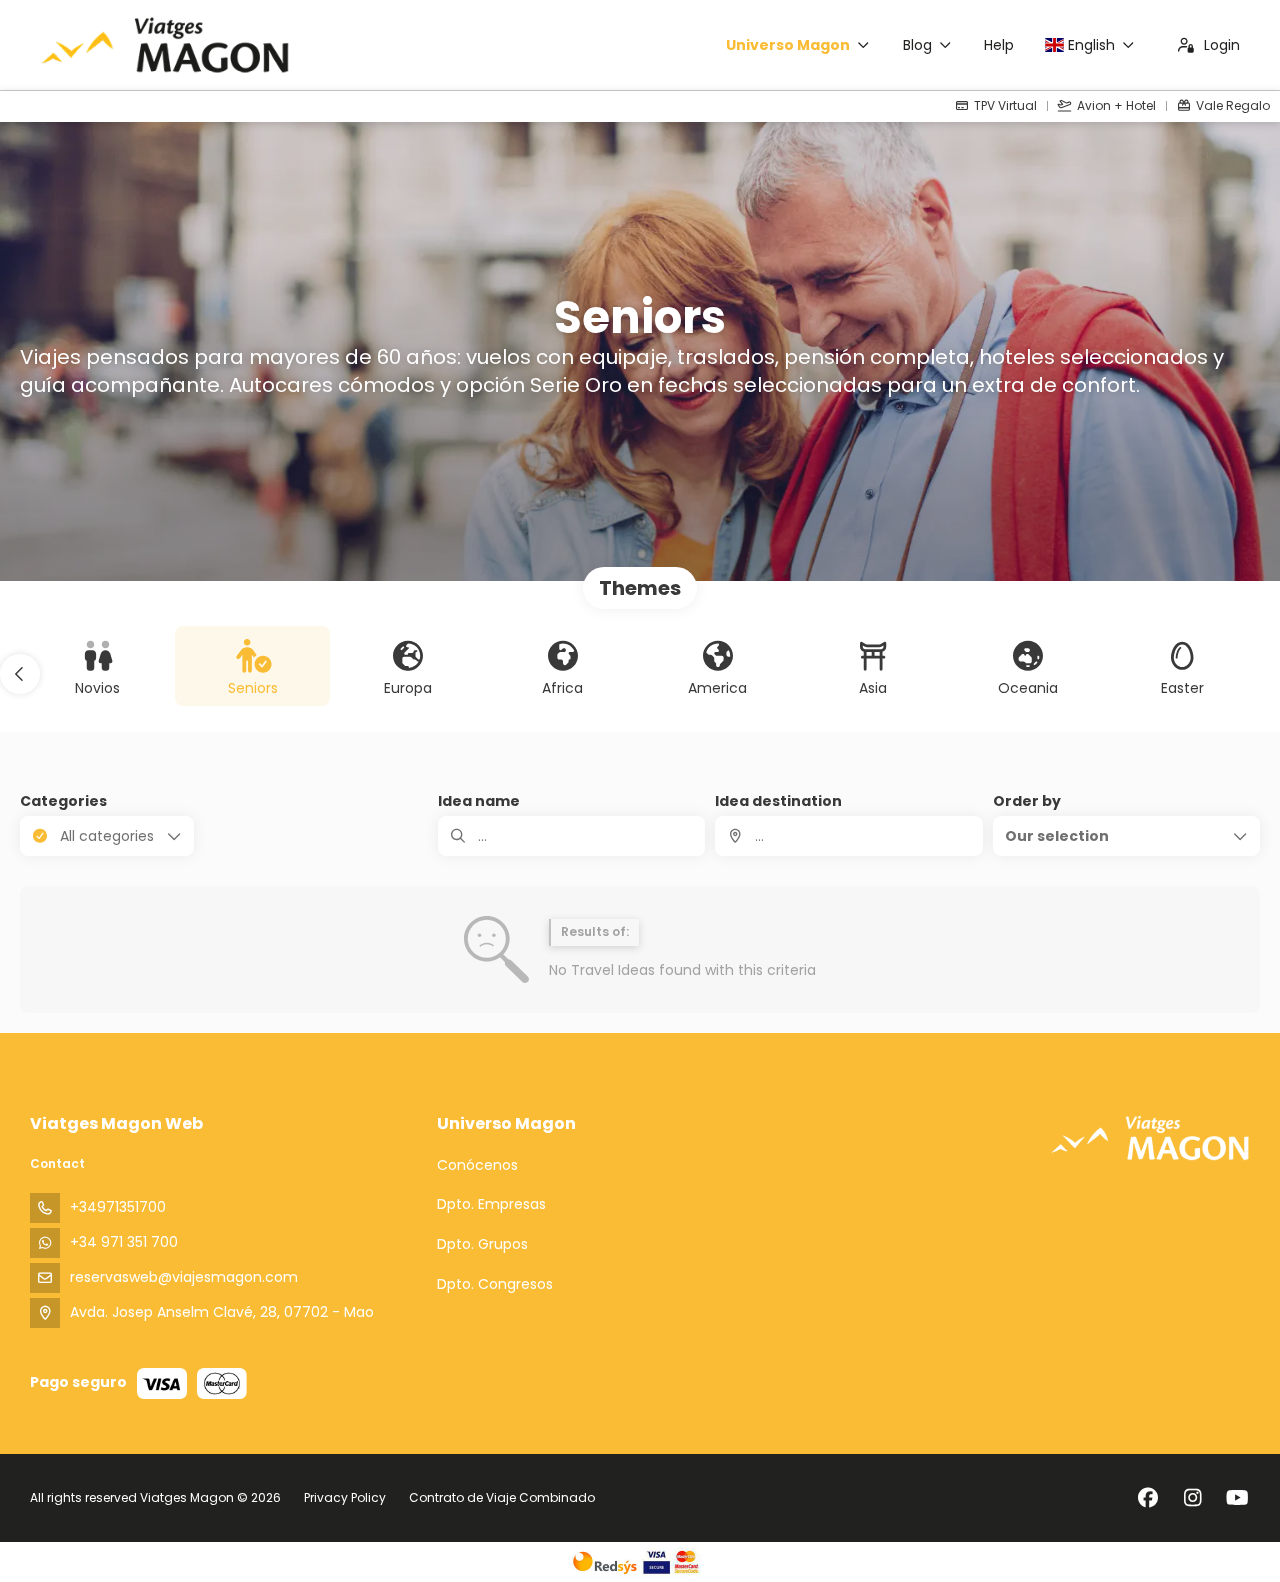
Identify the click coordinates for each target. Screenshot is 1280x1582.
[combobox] (848, 836)
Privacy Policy (345, 1497)
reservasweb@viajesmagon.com (184, 1277)
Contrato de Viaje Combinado (502, 1497)
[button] (20, 674)
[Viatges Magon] (1150, 1137)
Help (999, 45)
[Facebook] (1147, 1498)
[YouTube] (1237, 1498)
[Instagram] (1192, 1498)
